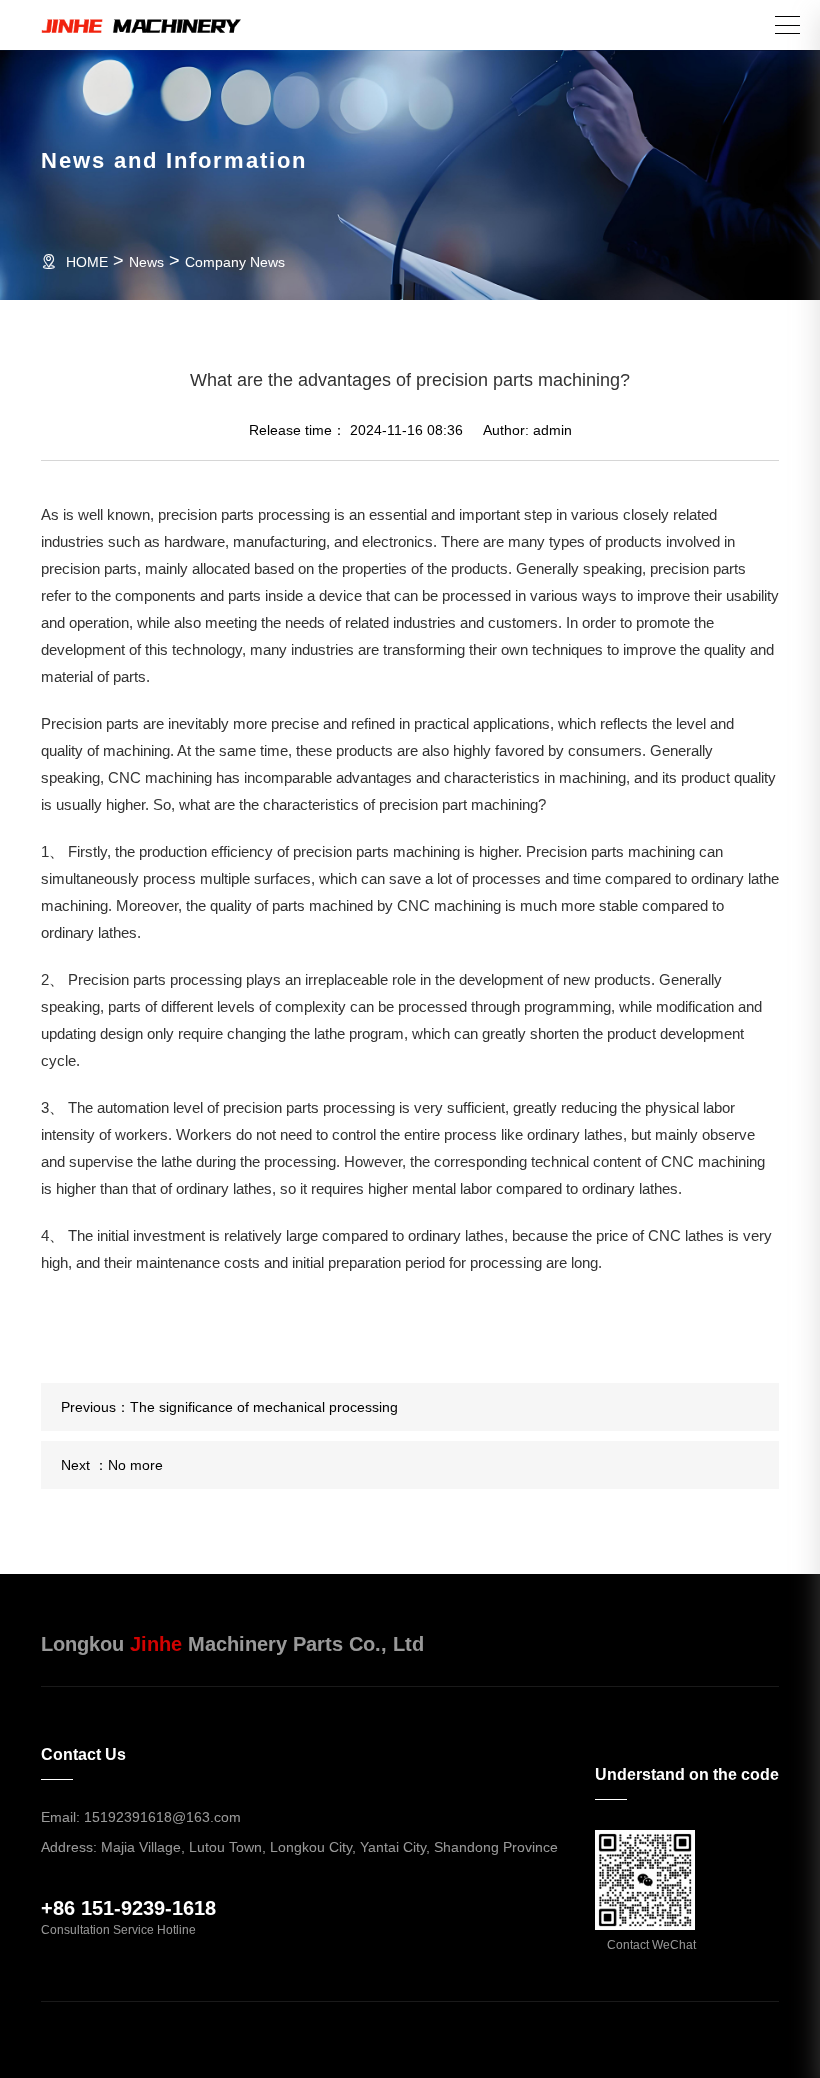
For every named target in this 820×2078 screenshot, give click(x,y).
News (146, 262)
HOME (87, 262)
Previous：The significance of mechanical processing (229, 1407)
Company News (235, 262)
